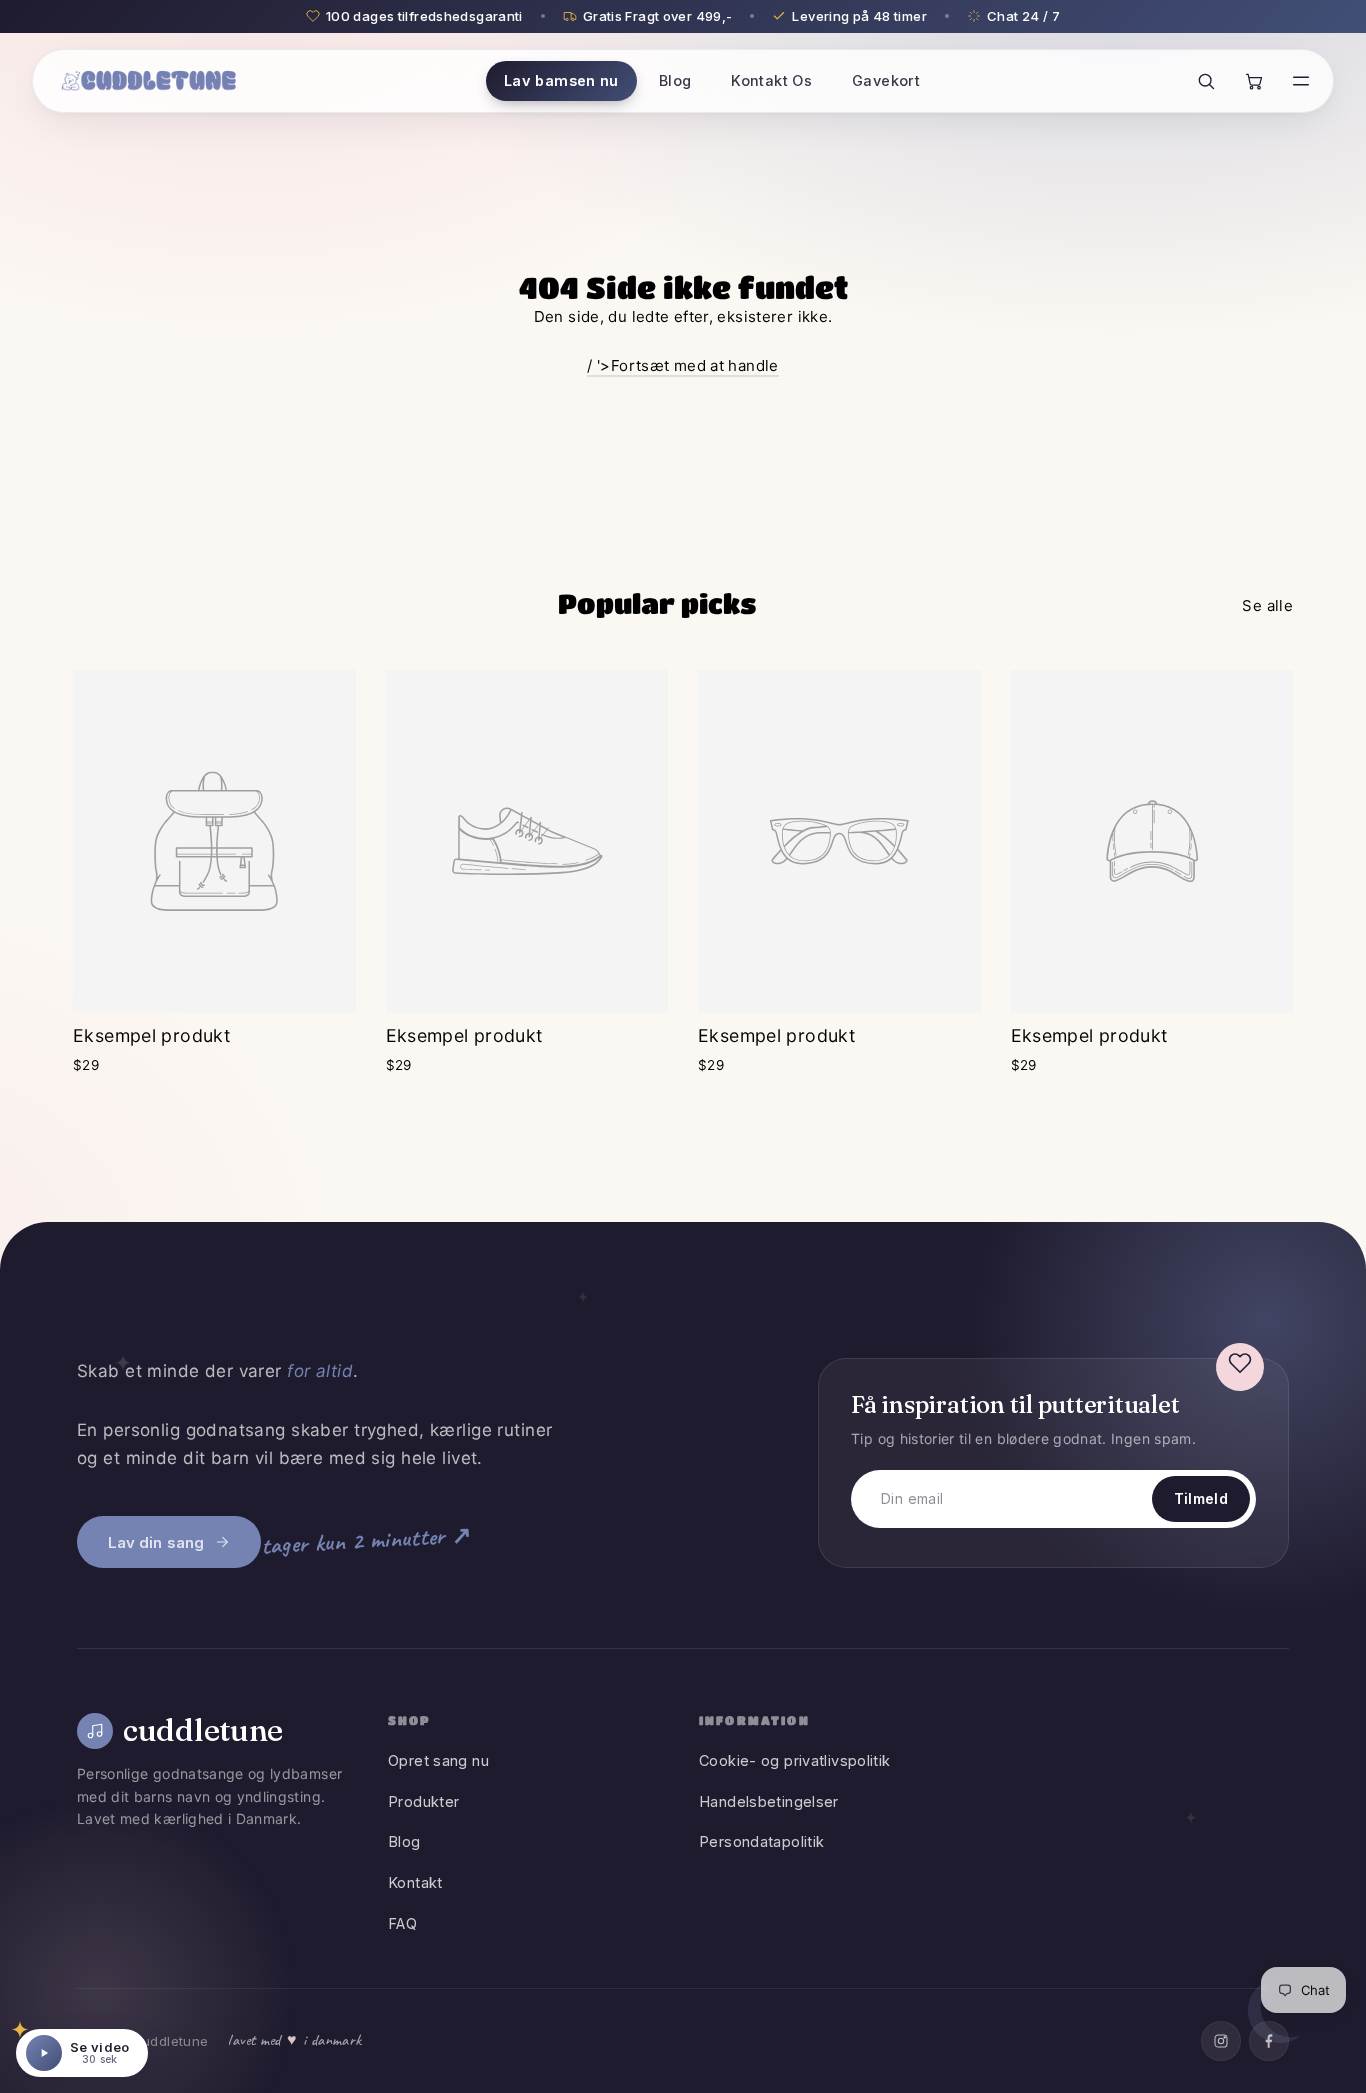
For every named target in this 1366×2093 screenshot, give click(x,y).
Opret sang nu (438, 1760)
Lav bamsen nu (561, 80)
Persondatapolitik (761, 1841)
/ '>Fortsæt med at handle (682, 365)
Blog (675, 80)
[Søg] (1206, 81)
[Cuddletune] (149, 81)
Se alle (1267, 605)
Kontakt (415, 1882)
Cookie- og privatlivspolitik (795, 1760)
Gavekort (886, 80)
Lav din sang (156, 1542)
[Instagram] (1221, 2041)
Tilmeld (1201, 1498)
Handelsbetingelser (769, 1801)
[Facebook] (1269, 2041)
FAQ (402, 1923)
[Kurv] (1254, 81)
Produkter (423, 1801)
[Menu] (1301, 81)
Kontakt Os (771, 80)
